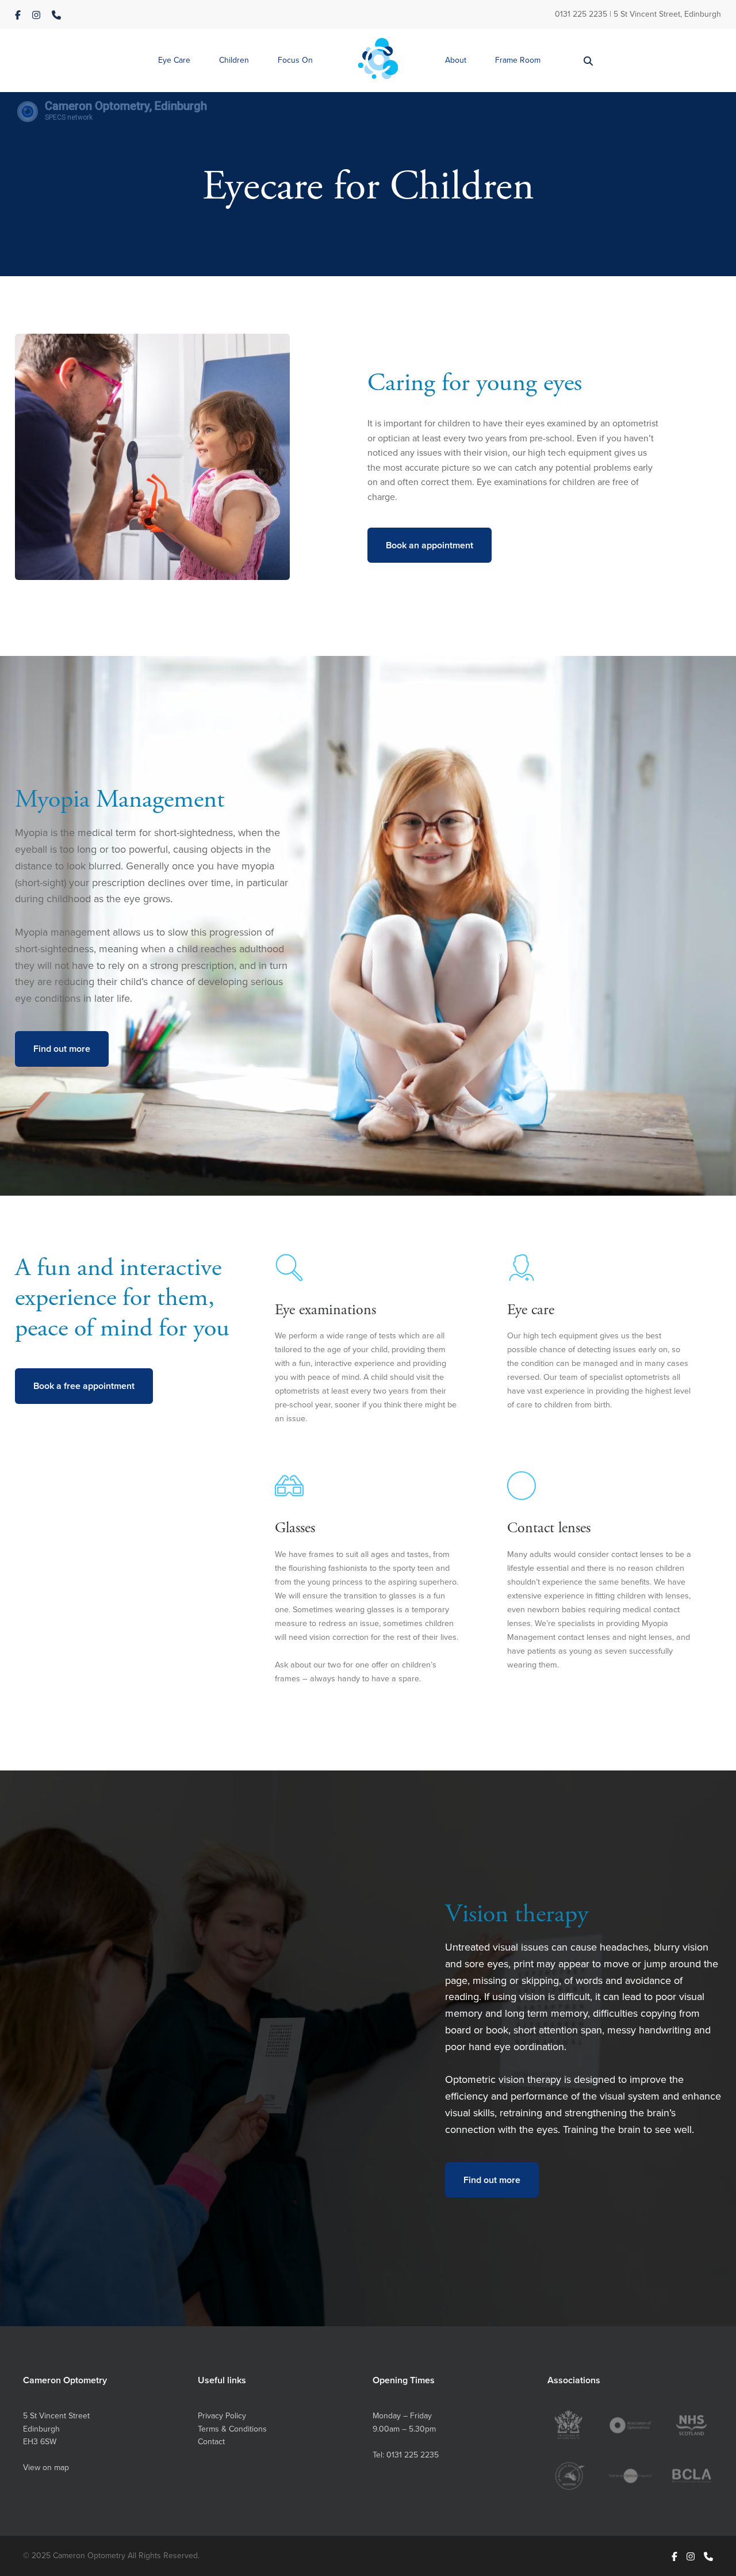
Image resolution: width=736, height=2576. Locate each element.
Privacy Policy (222, 2415)
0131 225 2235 (581, 14)
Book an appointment (430, 545)
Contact (211, 2441)
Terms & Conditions (232, 2429)
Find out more (62, 1049)
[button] (174, 61)
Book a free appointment (84, 1386)
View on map (46, 2467)
